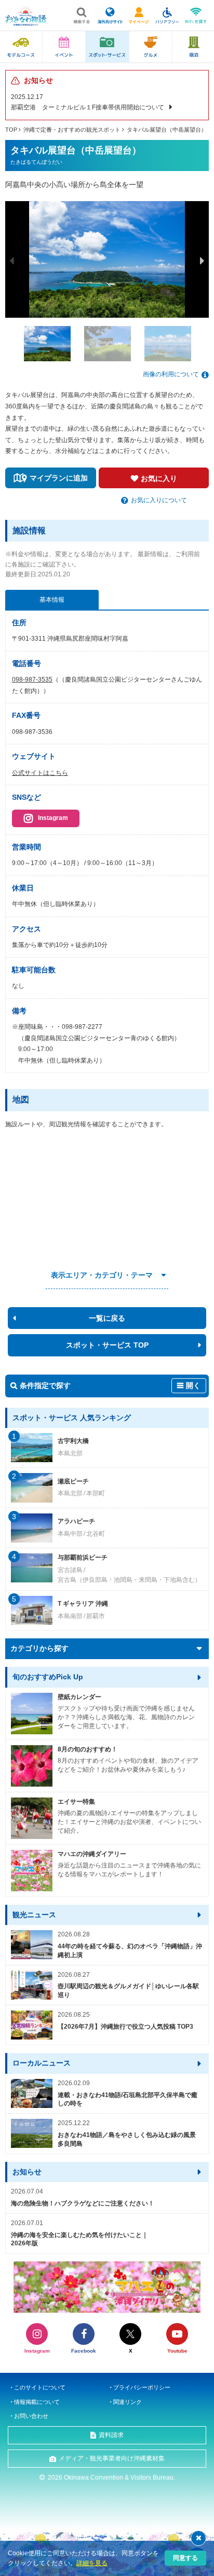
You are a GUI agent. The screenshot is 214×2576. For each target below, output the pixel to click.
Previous (12, 261)
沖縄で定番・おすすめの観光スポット (72, 130)
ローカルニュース (42, 2063)
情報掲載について (37, 2402)
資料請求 (111, 2435)
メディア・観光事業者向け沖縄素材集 (112, 2458)
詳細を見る (92, 2563)
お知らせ (27, 2172)
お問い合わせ (31, 2416)
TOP (11, 130)
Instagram (53, 818)
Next (202, 261)
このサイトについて (40, 2387)
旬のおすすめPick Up (48, 1677)
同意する (185, 2558)
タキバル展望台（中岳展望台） (167, 130)
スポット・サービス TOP (107, 1345)
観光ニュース (34, 1915)
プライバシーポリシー (142, 2387)
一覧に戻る (107, 1318)
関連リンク (128, 2402)
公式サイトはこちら (40, 773)
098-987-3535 (32, 680)
